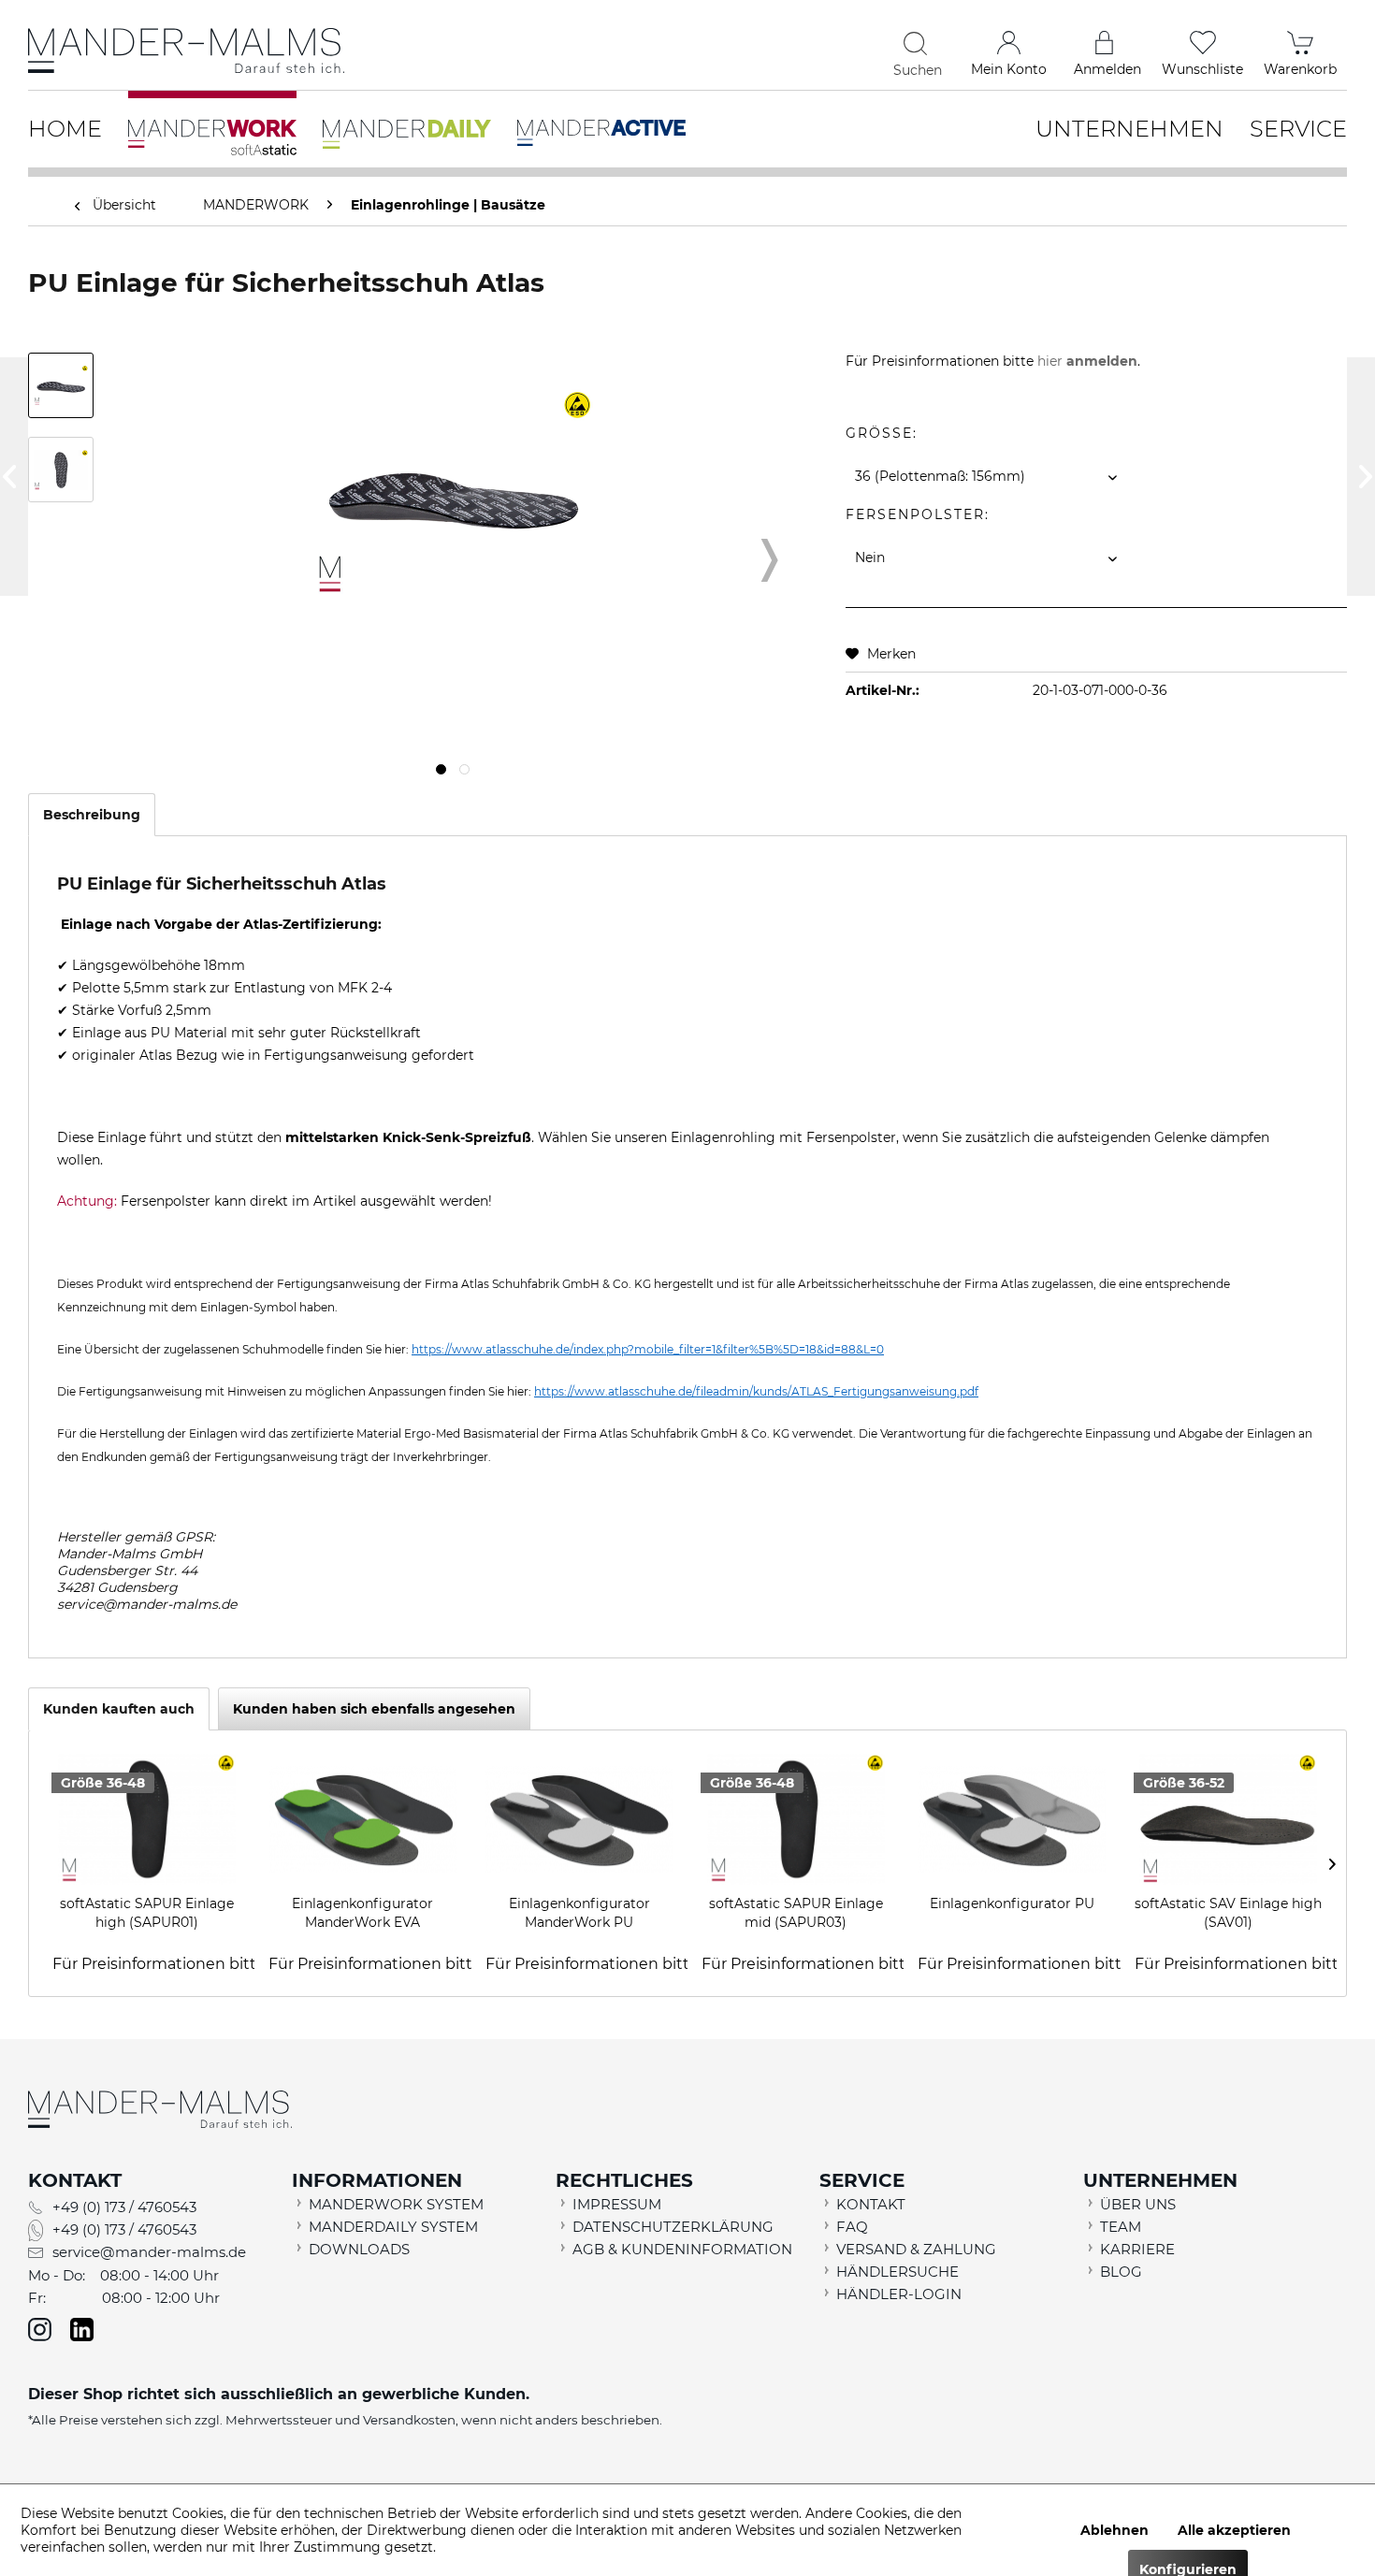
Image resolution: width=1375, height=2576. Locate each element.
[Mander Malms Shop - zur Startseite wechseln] (186, 51)
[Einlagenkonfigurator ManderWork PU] (579, 1819)
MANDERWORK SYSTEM (396, 2204)
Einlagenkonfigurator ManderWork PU (579, 1913)
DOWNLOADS (359, 2249)
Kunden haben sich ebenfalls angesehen (374, 1709)
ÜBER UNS (1138, 2204)
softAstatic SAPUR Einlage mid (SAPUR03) (796, 1913)
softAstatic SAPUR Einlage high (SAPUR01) (147, 1913)
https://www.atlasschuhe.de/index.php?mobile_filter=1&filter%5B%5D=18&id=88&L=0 (648, 1349)
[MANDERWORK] (212, 126)
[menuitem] (778, 47)
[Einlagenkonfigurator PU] (1012, 1819)
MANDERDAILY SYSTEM (393, 2227)
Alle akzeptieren (1234, 2530)
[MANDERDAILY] (407, 123)
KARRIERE (1137, 2249)
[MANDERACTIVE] (601, 121)
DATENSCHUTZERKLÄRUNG (673, 2227)
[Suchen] (918, 43)
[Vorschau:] (61, 385)
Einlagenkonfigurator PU (1012, 1903)
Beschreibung (92, 815)
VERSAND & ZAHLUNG (916, 2249)
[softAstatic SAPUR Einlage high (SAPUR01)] (146, 1819)
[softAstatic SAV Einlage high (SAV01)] (1229, 1819)
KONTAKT (871, 2204)
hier (1087, 361)
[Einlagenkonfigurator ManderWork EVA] (362, 1819)
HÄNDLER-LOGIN (899, 2294)
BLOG (1121, 2272)
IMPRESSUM (617, 2204)
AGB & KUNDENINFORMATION (682, 2249)
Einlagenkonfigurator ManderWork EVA (362, 1913)
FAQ (852, 2227)
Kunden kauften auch (119, 1709)
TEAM (1121, 2227)
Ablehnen (1114, 2530)
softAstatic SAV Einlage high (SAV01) (1228, 1913)
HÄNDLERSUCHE (897, 2272)
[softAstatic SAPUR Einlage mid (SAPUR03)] (796, 1819)
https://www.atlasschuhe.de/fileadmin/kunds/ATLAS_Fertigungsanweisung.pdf (756, 1391)
